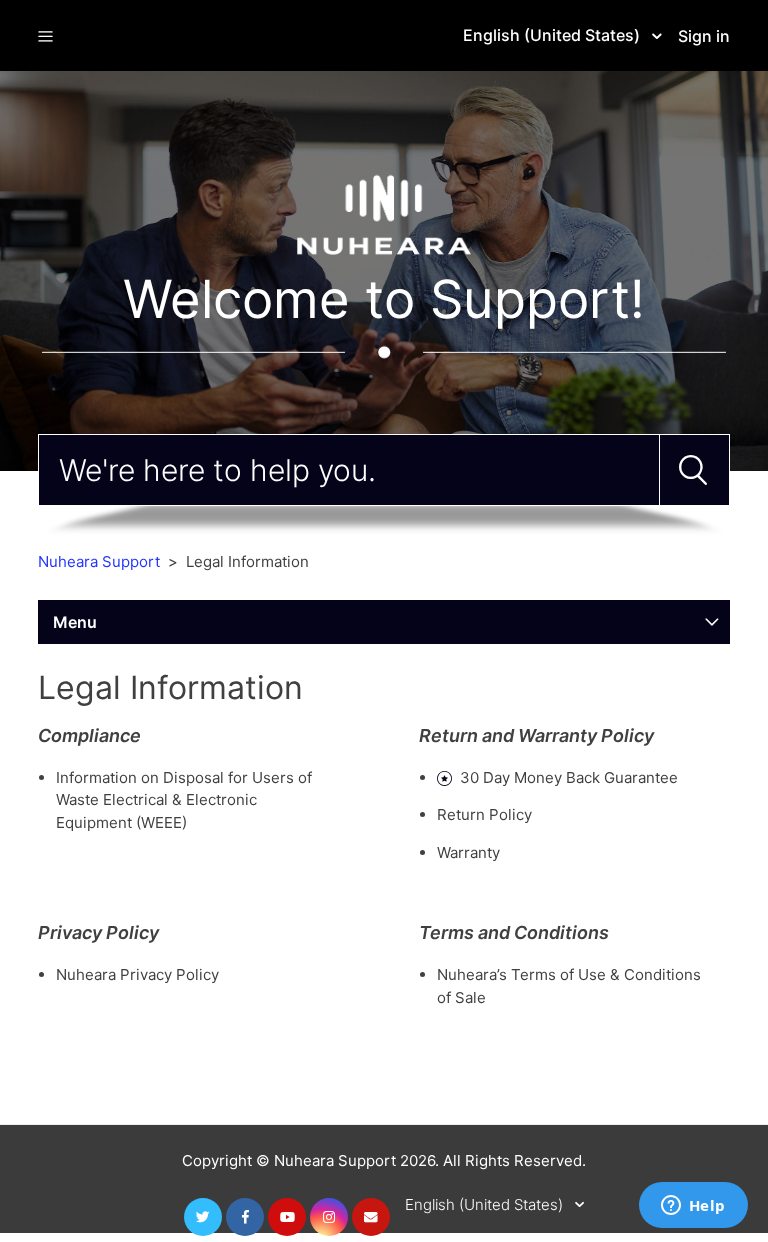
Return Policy (484, 814)
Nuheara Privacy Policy (137, 974)
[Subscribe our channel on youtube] (287, 1217)
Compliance (89, 735)
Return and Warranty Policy (536, 735)
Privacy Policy (98, 932)
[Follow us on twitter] (203, 1217)
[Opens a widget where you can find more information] (693, 1207)
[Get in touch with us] (371, 1217)
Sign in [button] (704, 36)
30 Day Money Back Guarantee (569, 777)
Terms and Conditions (514, 932)
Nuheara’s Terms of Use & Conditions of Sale (569, 986)
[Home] (384, 213)
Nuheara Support (99, 561)
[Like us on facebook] (245, 1217)
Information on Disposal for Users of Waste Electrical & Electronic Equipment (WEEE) (184, 800)
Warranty (468, 852)
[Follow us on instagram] (329, 1217)
